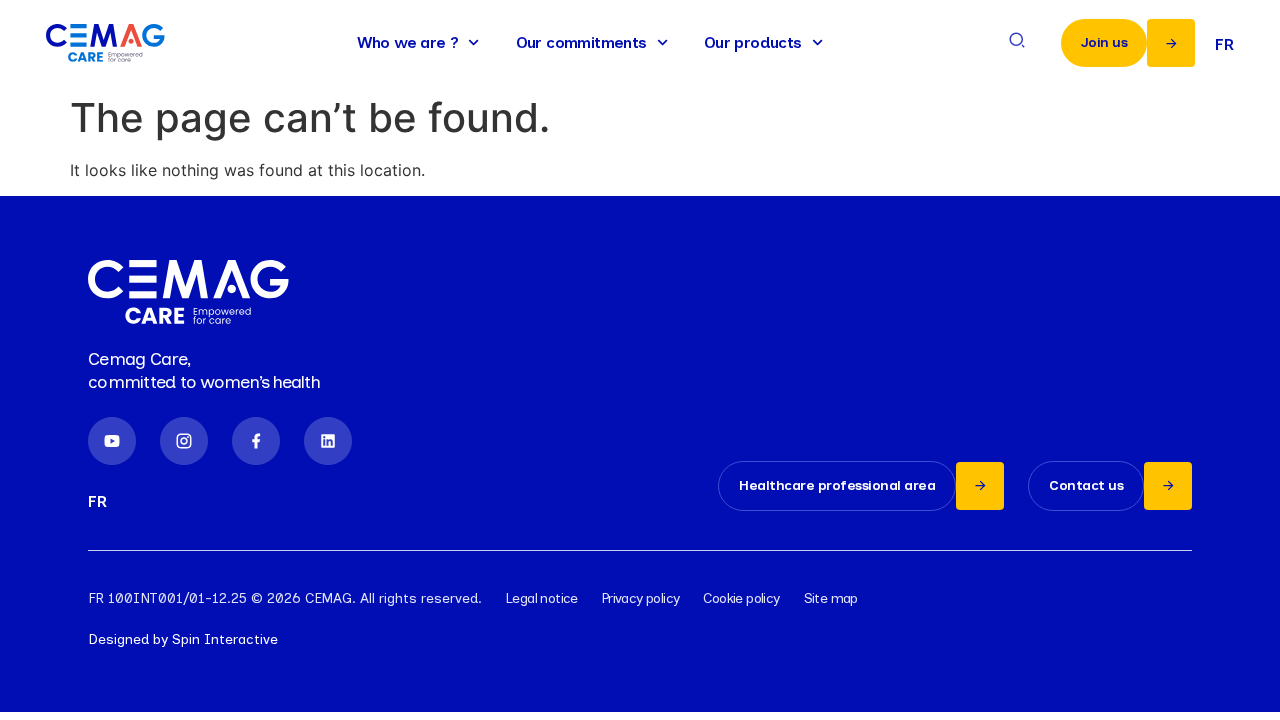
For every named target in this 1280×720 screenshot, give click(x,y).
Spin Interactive (225, 639)
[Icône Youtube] (112, 441)
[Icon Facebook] (256, 441)
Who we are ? (408, 42)
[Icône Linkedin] (328, 441)
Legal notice (542, 598)
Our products (753, 42)
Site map (831, 598)
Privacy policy (641, 598)
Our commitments (581, 42)
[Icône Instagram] (184, 441)
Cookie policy (741, 598)
